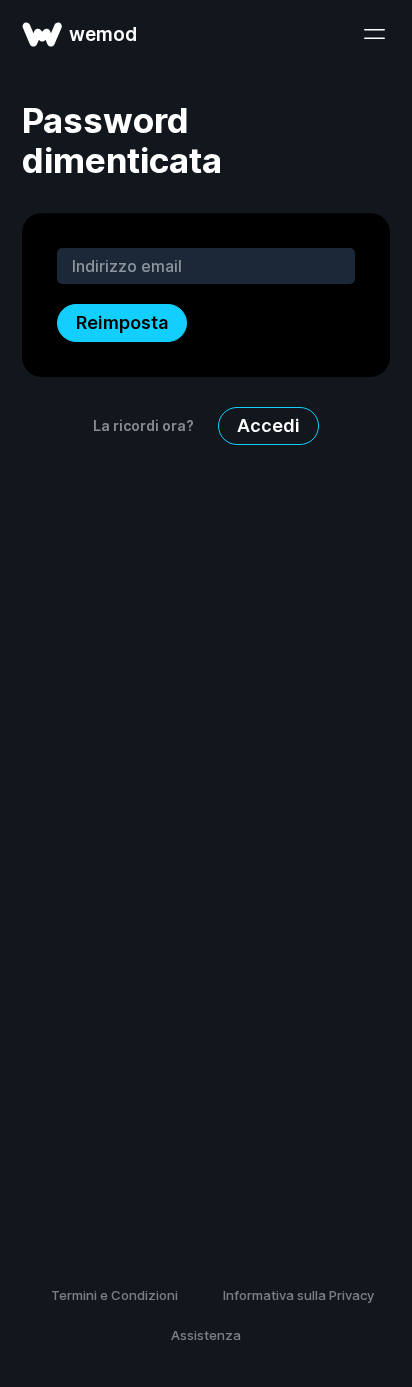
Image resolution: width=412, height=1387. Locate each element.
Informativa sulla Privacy (298, 1295)
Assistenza (206, 1335)
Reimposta (122, 322)
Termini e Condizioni (114, 1295)
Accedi (268, 425)
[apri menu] (374, 34)
